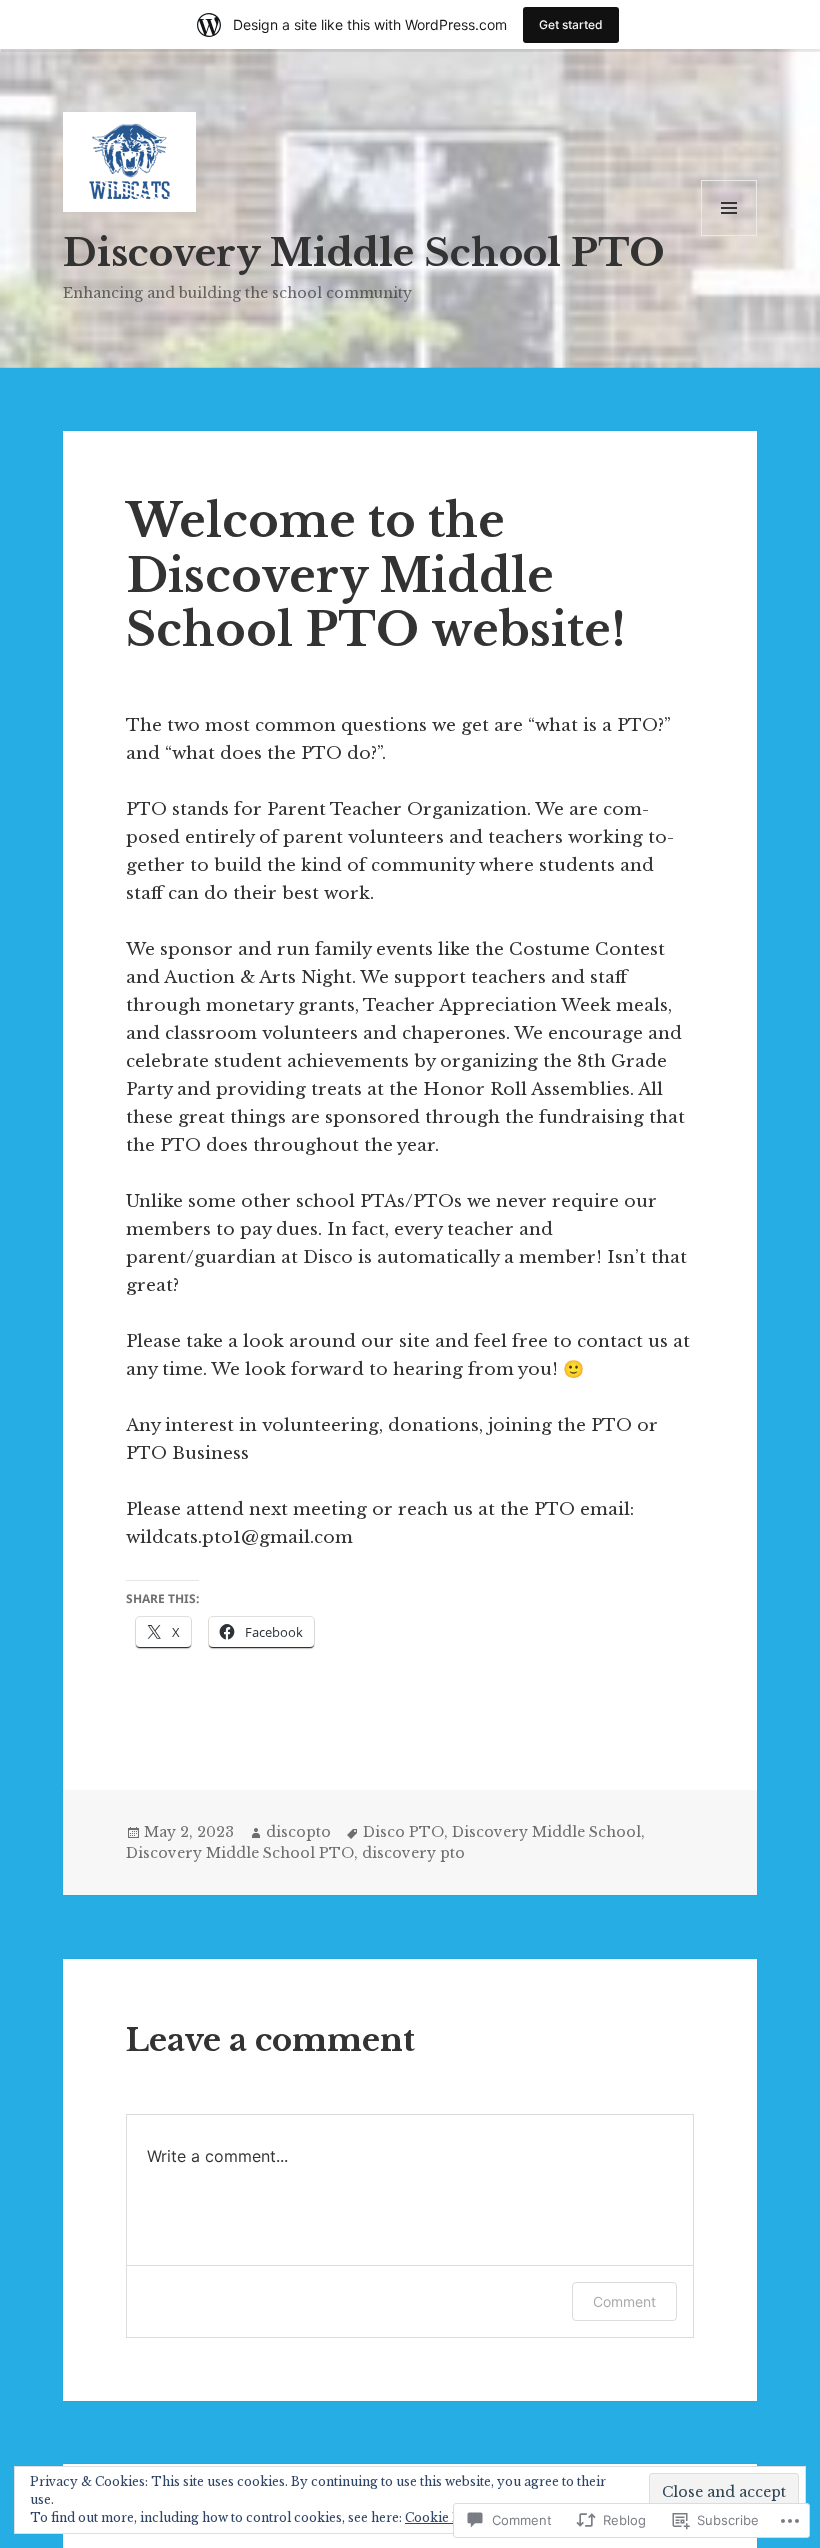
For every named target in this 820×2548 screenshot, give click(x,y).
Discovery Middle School (546, 1832)
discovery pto (413, 1853)
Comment (624, 2301)
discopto (298, 1832)
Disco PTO (403, 1832)
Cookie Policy (448, 2517)
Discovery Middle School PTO (364, 252)
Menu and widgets (729, 235)
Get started (571, 24)
